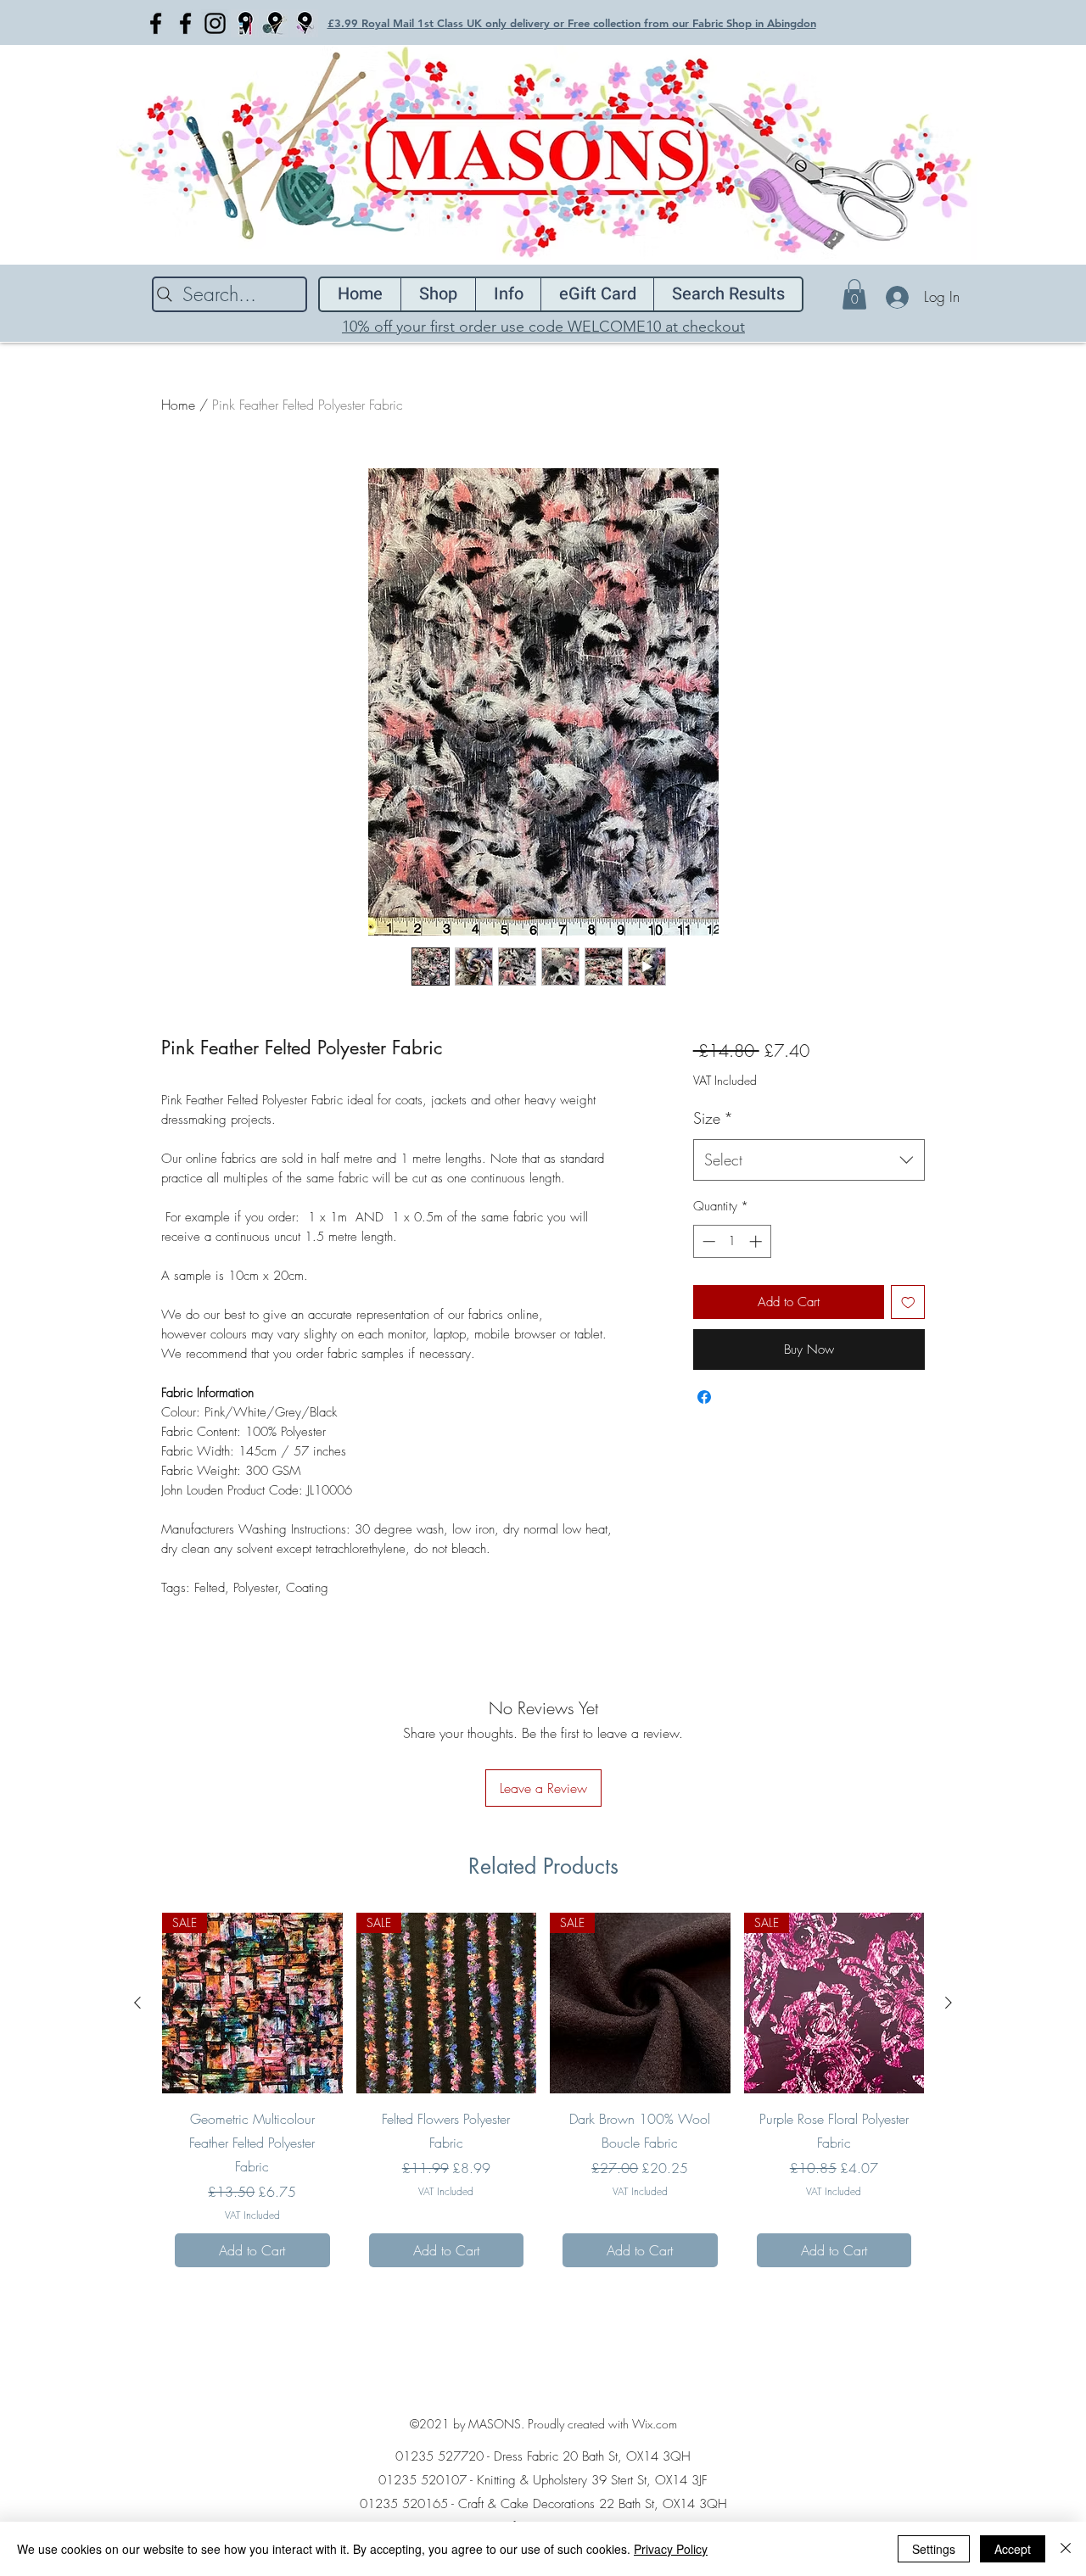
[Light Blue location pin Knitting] (274, 23)
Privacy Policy (671, 2549)
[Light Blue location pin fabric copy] (304, 23)
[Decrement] (707, 1241)
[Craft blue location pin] (245, 23)
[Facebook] (156, 23)
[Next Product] (949, 2003)
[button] (854, 294)
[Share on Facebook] (704, 1397)
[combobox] (809, 1160)
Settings (934, 2549)
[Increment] (757, 1241)
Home (178, 405)
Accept (1013, 2549)
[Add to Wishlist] (908, 1302)
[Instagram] (215, 23)
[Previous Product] (137, 2003)
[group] (543, 2096)
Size (713, 1118)
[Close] (1066, 2549)
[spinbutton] (732, 1241)
